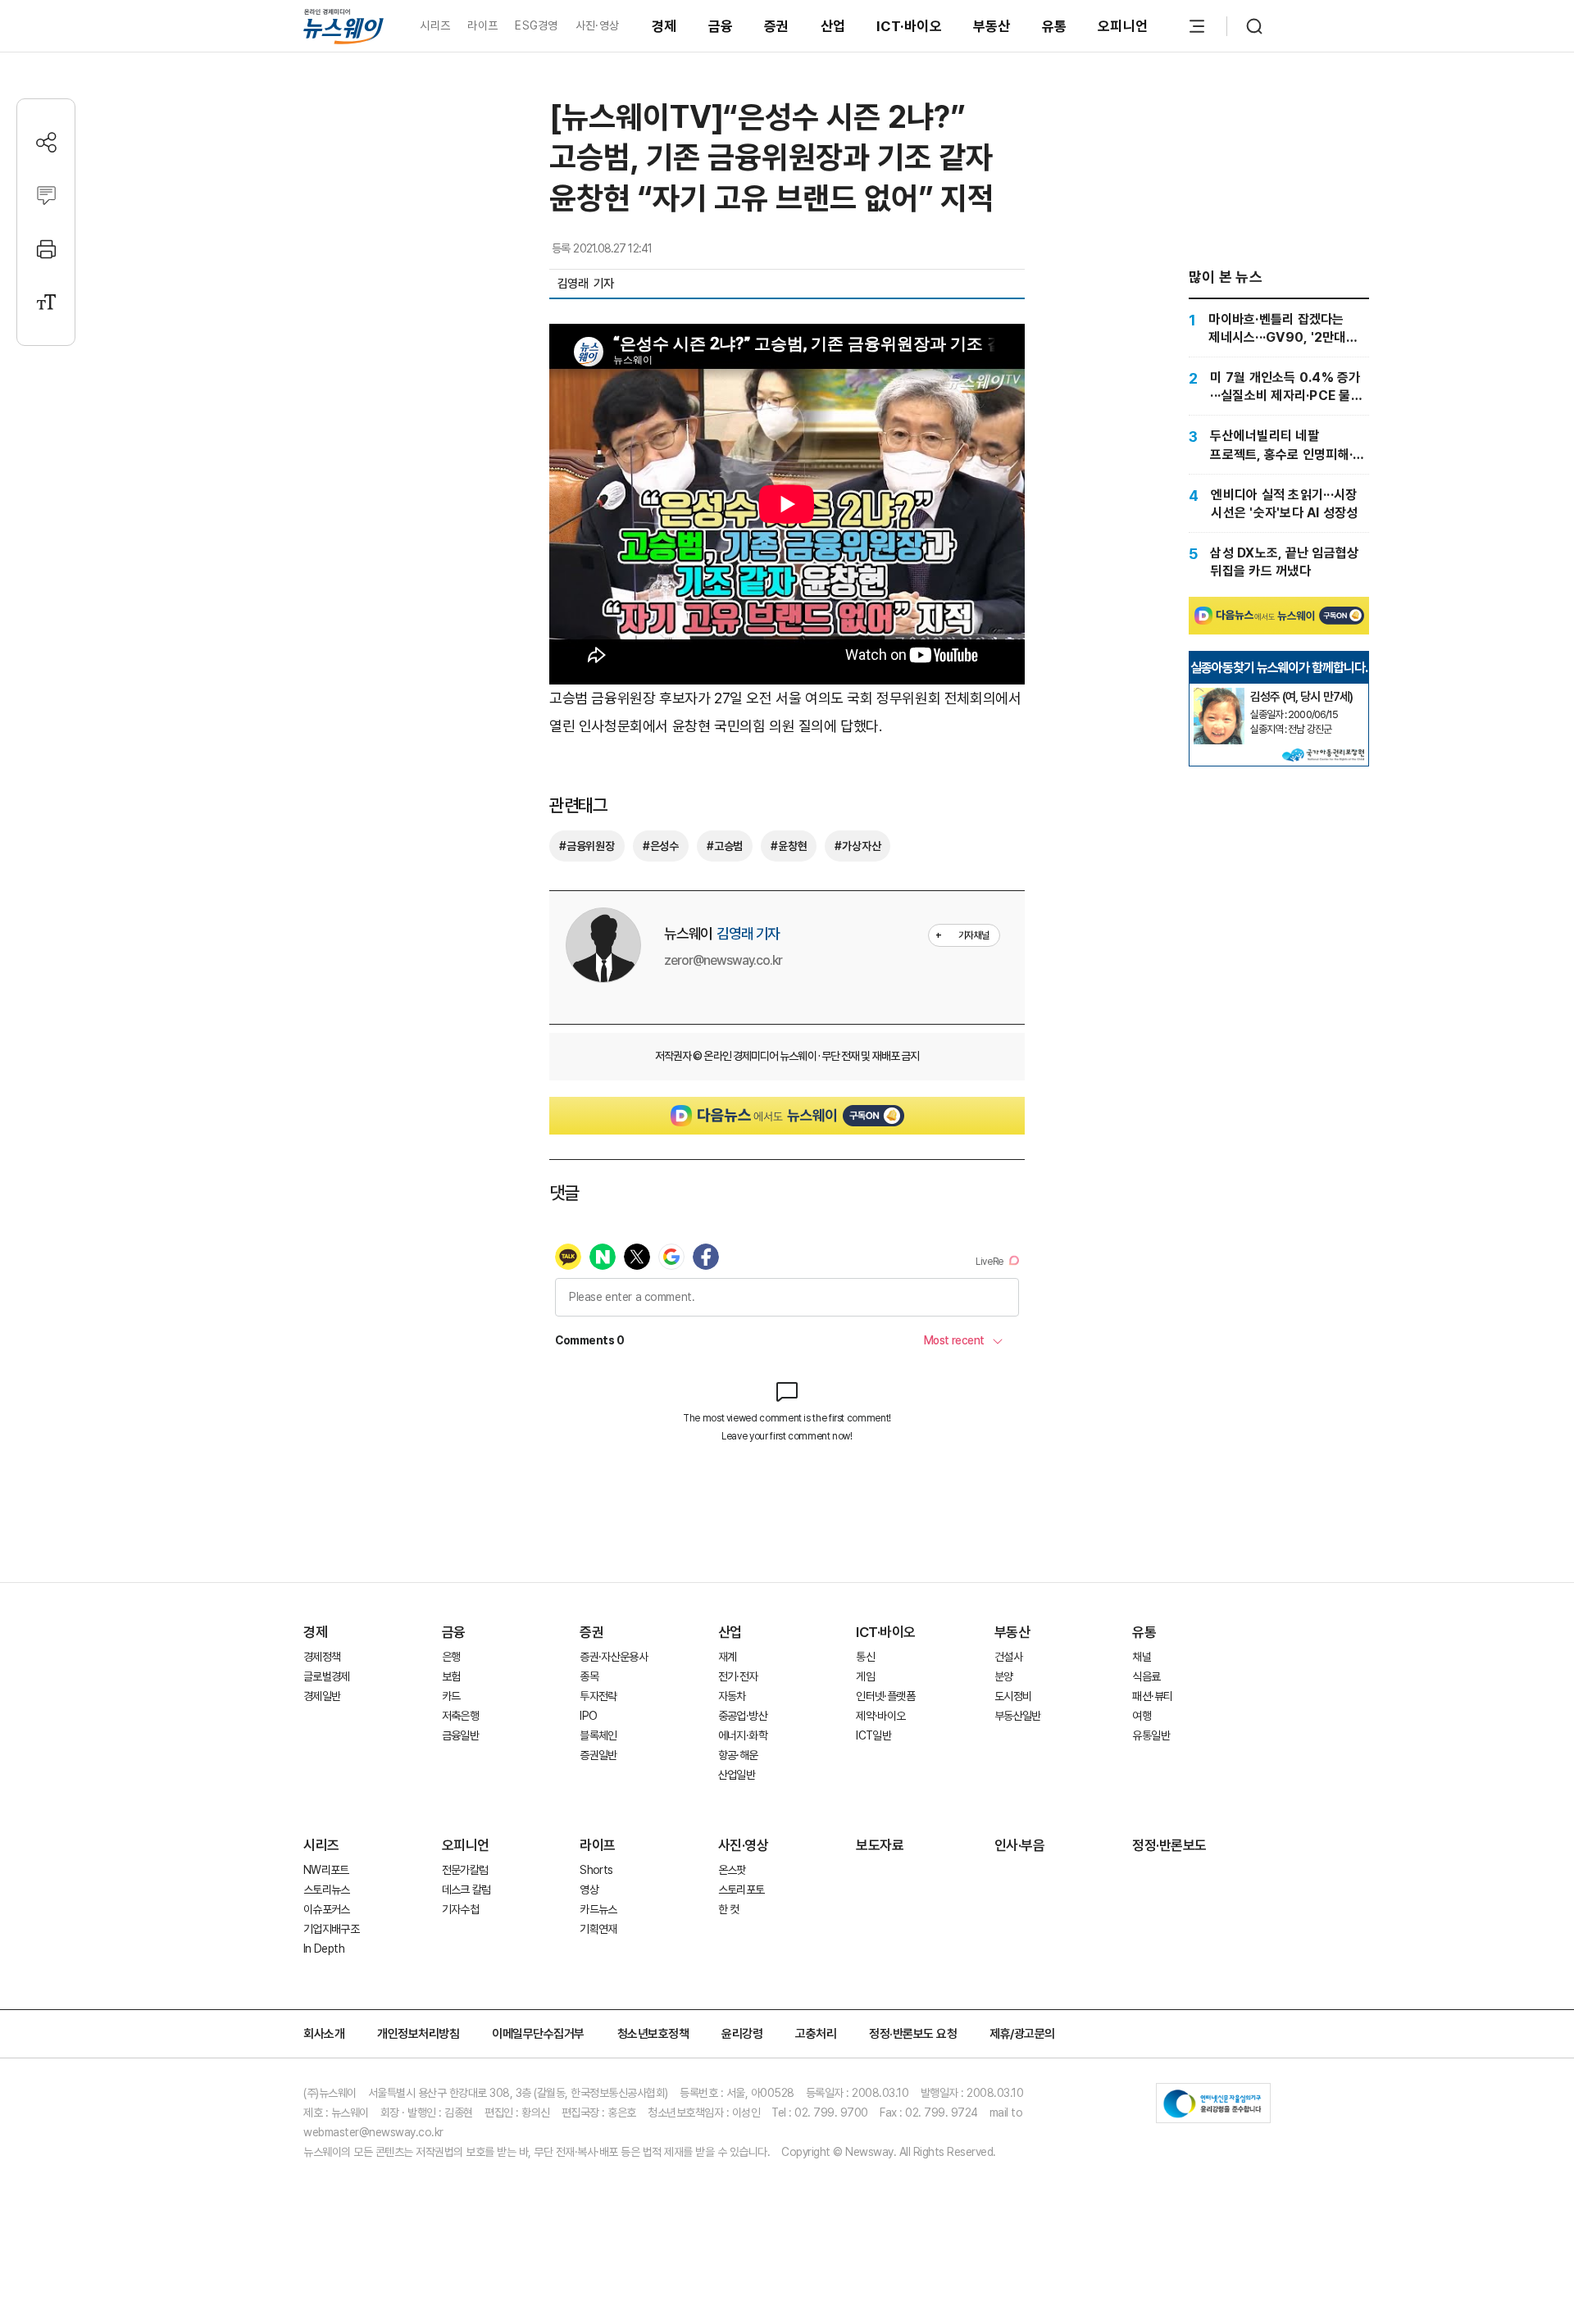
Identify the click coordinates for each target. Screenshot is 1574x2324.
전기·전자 (738, 1676)
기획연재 (598, 1929)
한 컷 (729, 1909)
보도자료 (880, 1845)
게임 (865, 1676)
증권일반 (598, 1755)
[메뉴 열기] (1197, 26)
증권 (777, 26)
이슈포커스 (327, 1909)
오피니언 (1123, 26)
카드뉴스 (598, 1909)
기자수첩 (460, 1909)
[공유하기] (46, 142)
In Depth (324, 1949)
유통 (1055, 26)
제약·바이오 (880, 1716)
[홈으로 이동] (343, 26)
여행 (1142, 1716)
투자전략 (598, 1696)
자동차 (732, 1696)
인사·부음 (1020, 1845)
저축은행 (460, 1716)
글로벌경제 (327, 1676)
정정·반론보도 (1169, 1845)
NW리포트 (326, 1870)
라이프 (482, 25)
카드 (451, 1696)
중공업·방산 (743, 1716)
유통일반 (1151, 1735)
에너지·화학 (743, 1735)
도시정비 (1013, 1696)
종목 (589, 1676)
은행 (451, 1657)
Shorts (596, 1870)
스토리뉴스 (327, 1890)
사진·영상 (597, 25)
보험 (451, 1676)
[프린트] (46, 249)
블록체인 (598, 1735)
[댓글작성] (46, 196)
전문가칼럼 (465, 1870)
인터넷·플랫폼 (885, 1696)
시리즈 (435, 25)
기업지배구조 (331, 1929)
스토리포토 (742, 1890)
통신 (865, 1657)
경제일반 (322, 1696)
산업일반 (737, 1775)
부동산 (992, 26)
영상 (589, 1890)
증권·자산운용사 (614, 1657)
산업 (833, 26)
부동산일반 (1018, 1716)
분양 (1004, 1676)
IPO (588, 1716)
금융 (721, 26)
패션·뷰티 (1152, 1696)
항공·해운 (738, 1755)
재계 (728, 1657)
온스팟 (732, 1870)
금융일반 (460, 1735)
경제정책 (322, 1657)
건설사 (1008, 1657)
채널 (1142, 1657)
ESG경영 (536, 25)
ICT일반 (873, 1735)
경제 (664, 26)
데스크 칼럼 (466, 1890)
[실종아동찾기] (1219, 694)
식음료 (1146, 1676)
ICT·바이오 (909, 26)
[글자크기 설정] (46, 302)
